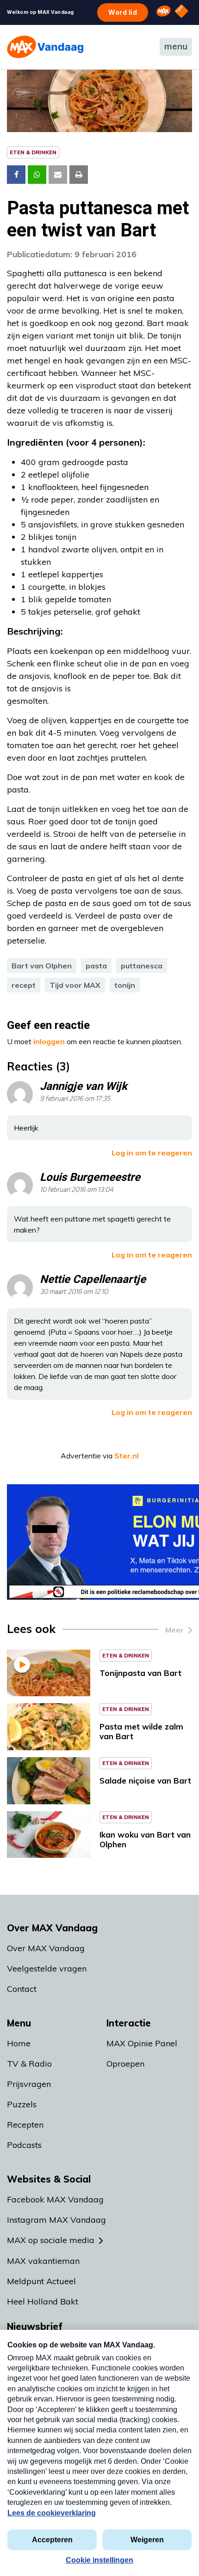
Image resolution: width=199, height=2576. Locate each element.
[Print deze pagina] (79, 175)
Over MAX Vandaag (46, 1948)
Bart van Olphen (42, 966)
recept (24, 985)
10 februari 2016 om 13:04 (77, 1190)
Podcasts (24, 2145)
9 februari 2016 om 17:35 (75, 1099)
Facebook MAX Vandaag (55, 2199)
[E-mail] (58, 175)
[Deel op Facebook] (16, 175)
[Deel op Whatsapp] (37, 175)
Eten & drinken (33, 152)
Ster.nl (127, 1456)
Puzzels (22, 2104)
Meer (174, 1630)
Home (19, 2043)
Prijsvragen (29, 2084)
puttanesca (142, 966)
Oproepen (125, 2064)
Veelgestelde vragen (47, 1968)
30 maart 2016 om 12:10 (74, 1292)
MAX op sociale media (51, 2240)
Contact (22, 1989)
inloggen (49, 1041)
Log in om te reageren (152, 1153)
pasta (96, 966)
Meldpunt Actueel (41, 2281)
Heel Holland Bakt (43, 2301)
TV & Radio (29, 2064)
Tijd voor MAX (75, 985)
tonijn (125, 985)
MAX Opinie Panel (142, 2043)
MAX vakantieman (43, 2261)
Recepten (25, 2125)
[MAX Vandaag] (45, 47)
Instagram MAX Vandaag (56, 2220)
